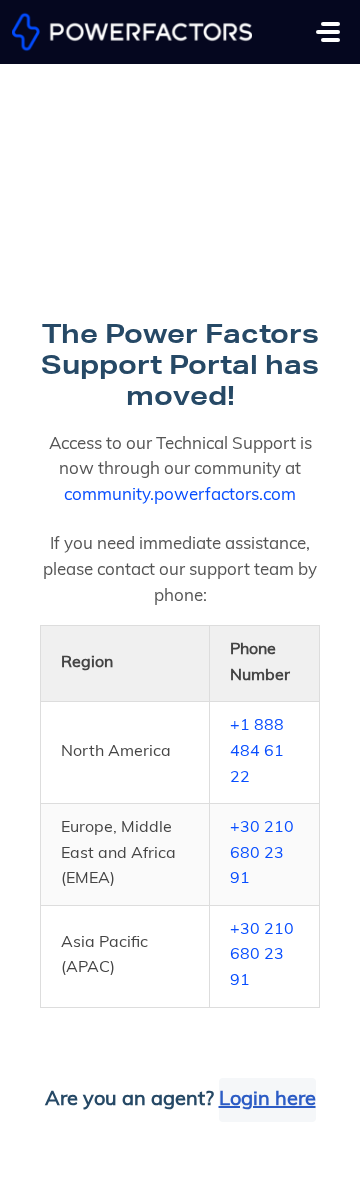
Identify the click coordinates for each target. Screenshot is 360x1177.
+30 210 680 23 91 (262, 853)
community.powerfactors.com (180, 495)
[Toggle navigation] (328, 32)
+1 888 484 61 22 (257, 751)
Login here (267, 1100)
